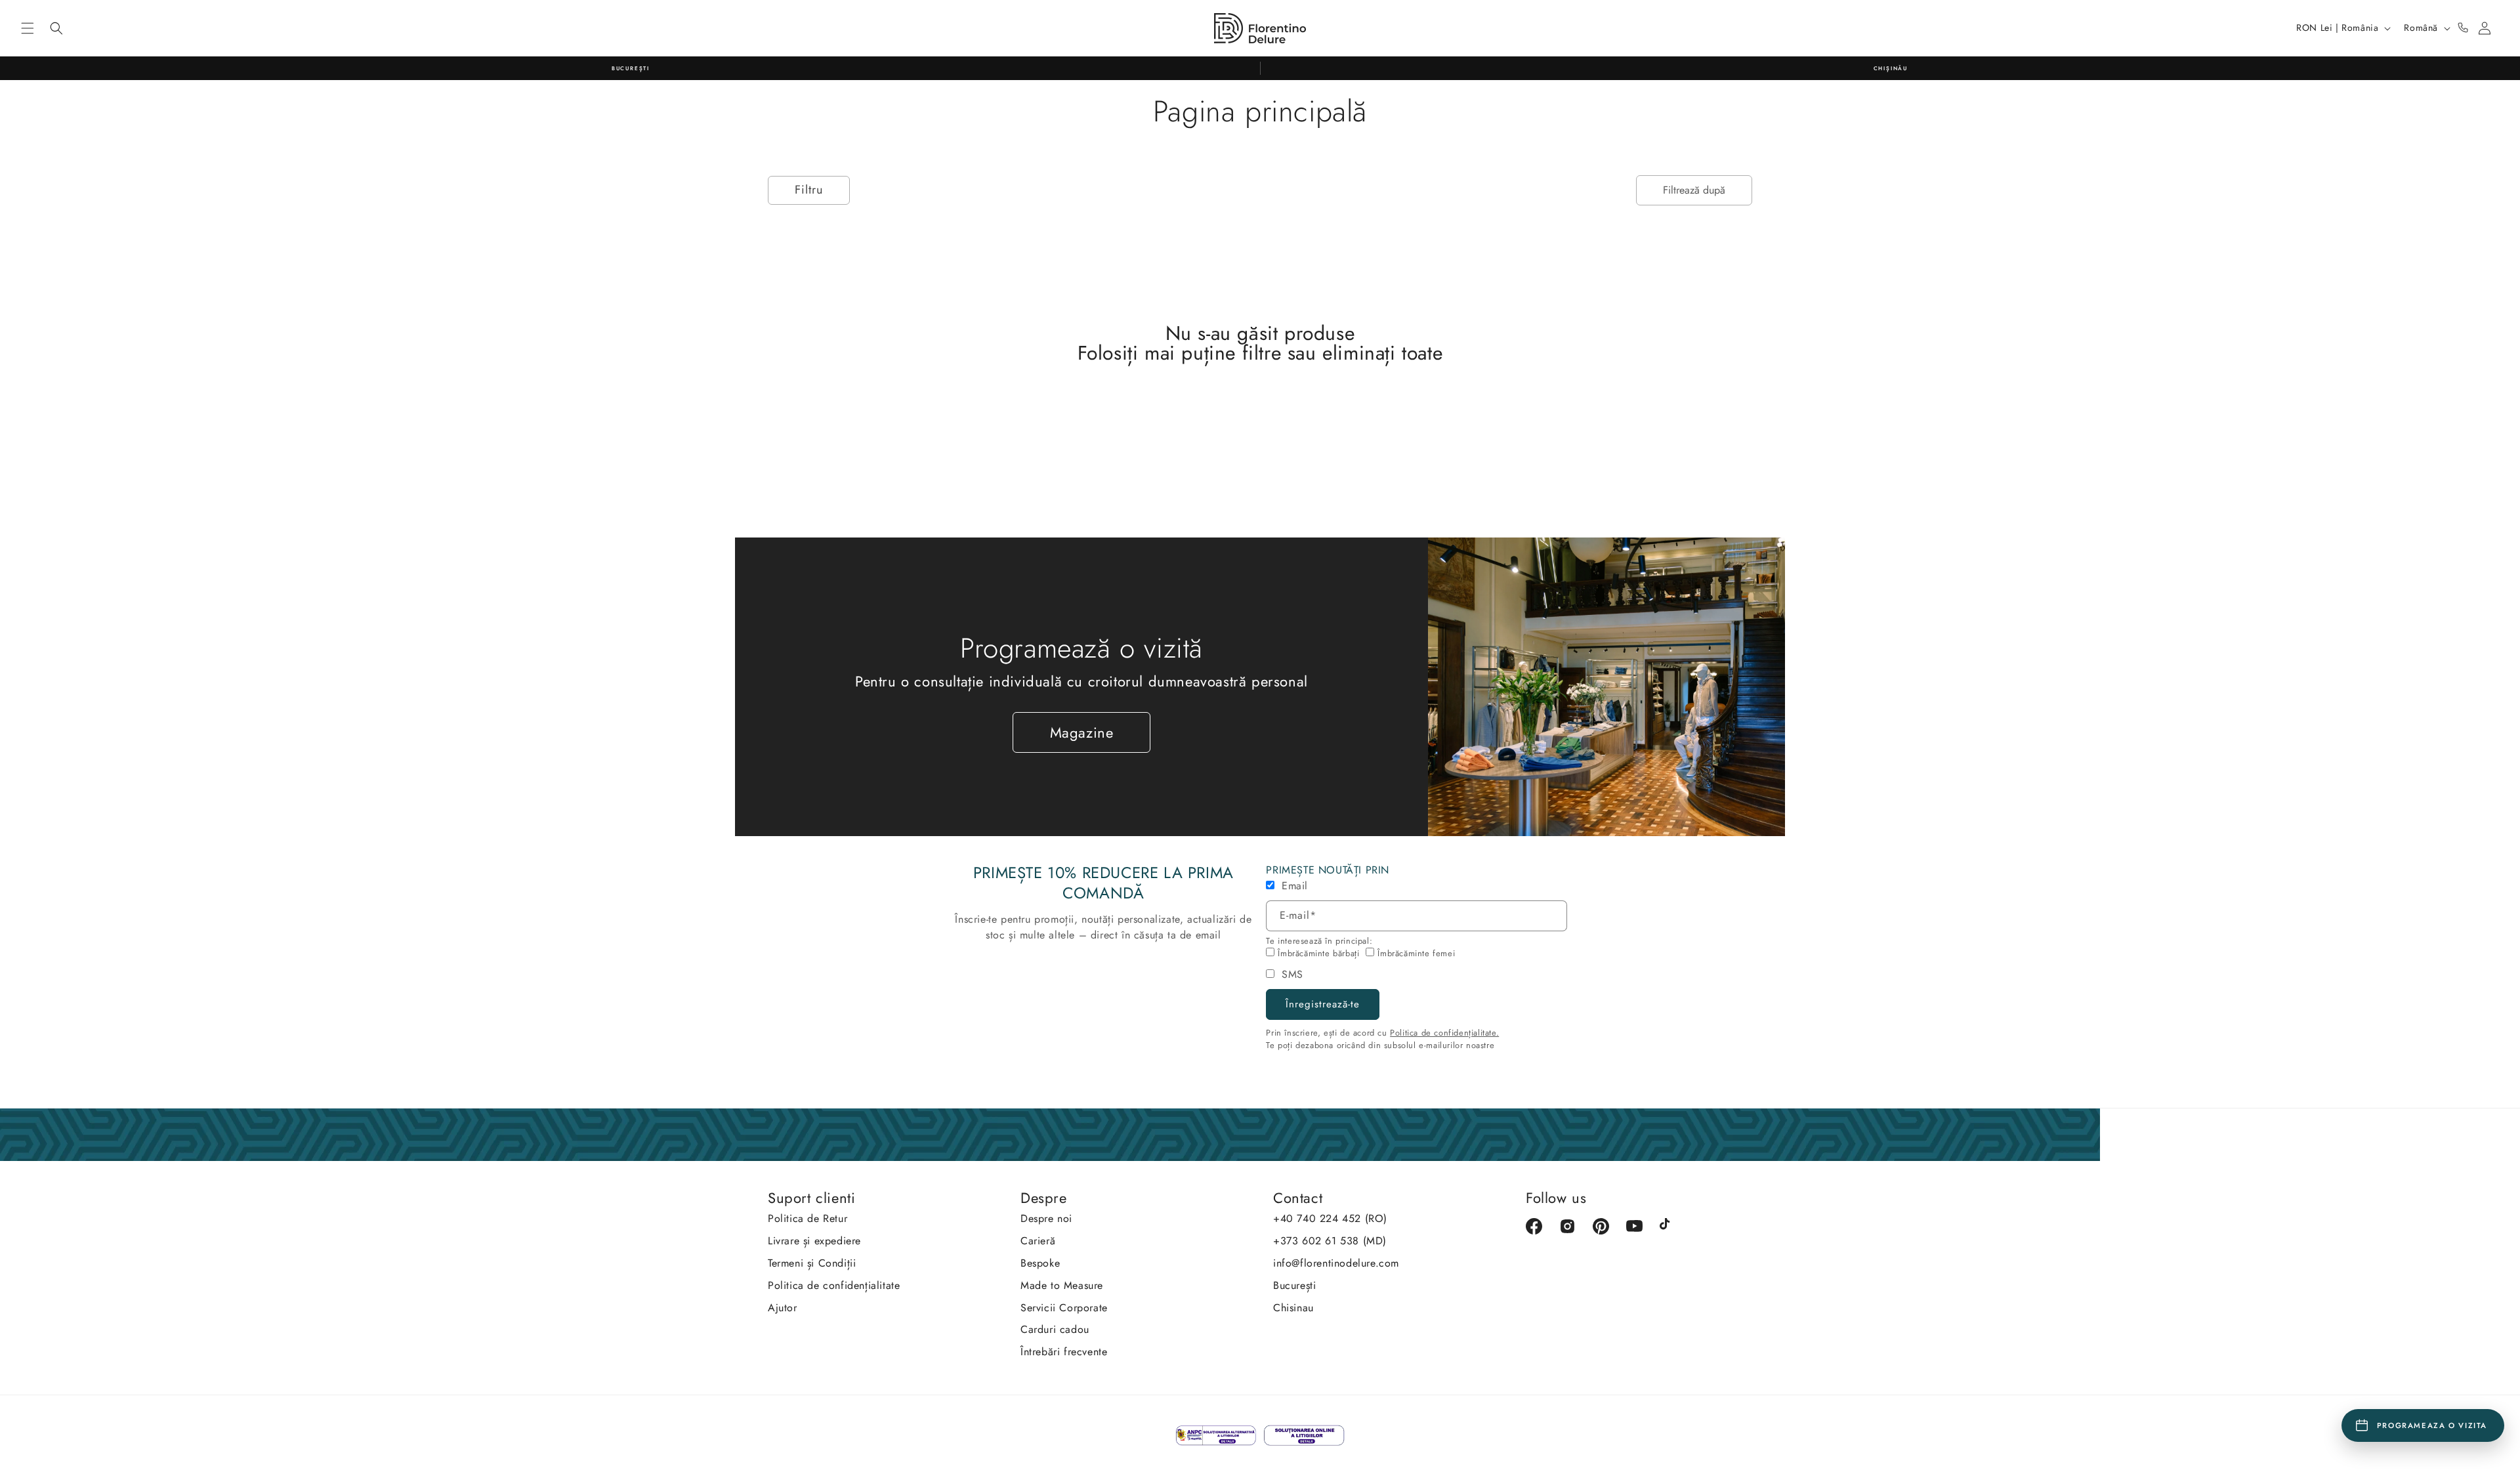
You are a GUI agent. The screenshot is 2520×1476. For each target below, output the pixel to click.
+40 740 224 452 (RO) (1330, 1218)
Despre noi (1046, 1218)
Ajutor (783, 1308)
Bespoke (1040, 1263)
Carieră (1038, 1241)
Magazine (1082, 732)
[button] (28, 28)
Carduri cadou (1055, 1329)
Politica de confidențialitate (834, 1285)
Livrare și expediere (814, 1241)
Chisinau (1293, 1308)
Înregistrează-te (1323, 1004)
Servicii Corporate (1064, 1308)
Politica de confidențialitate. (1444, 1033)
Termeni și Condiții (812, 1263)
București (1294, 1285)
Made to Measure (1062, 1285)
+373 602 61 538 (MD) (1330, 1241)
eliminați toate (1382, 353)
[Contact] (2463, 28)
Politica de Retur (808, 1218)
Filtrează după (1694, 190)
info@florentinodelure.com (1336, 1263)
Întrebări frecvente (1064, 1352)
